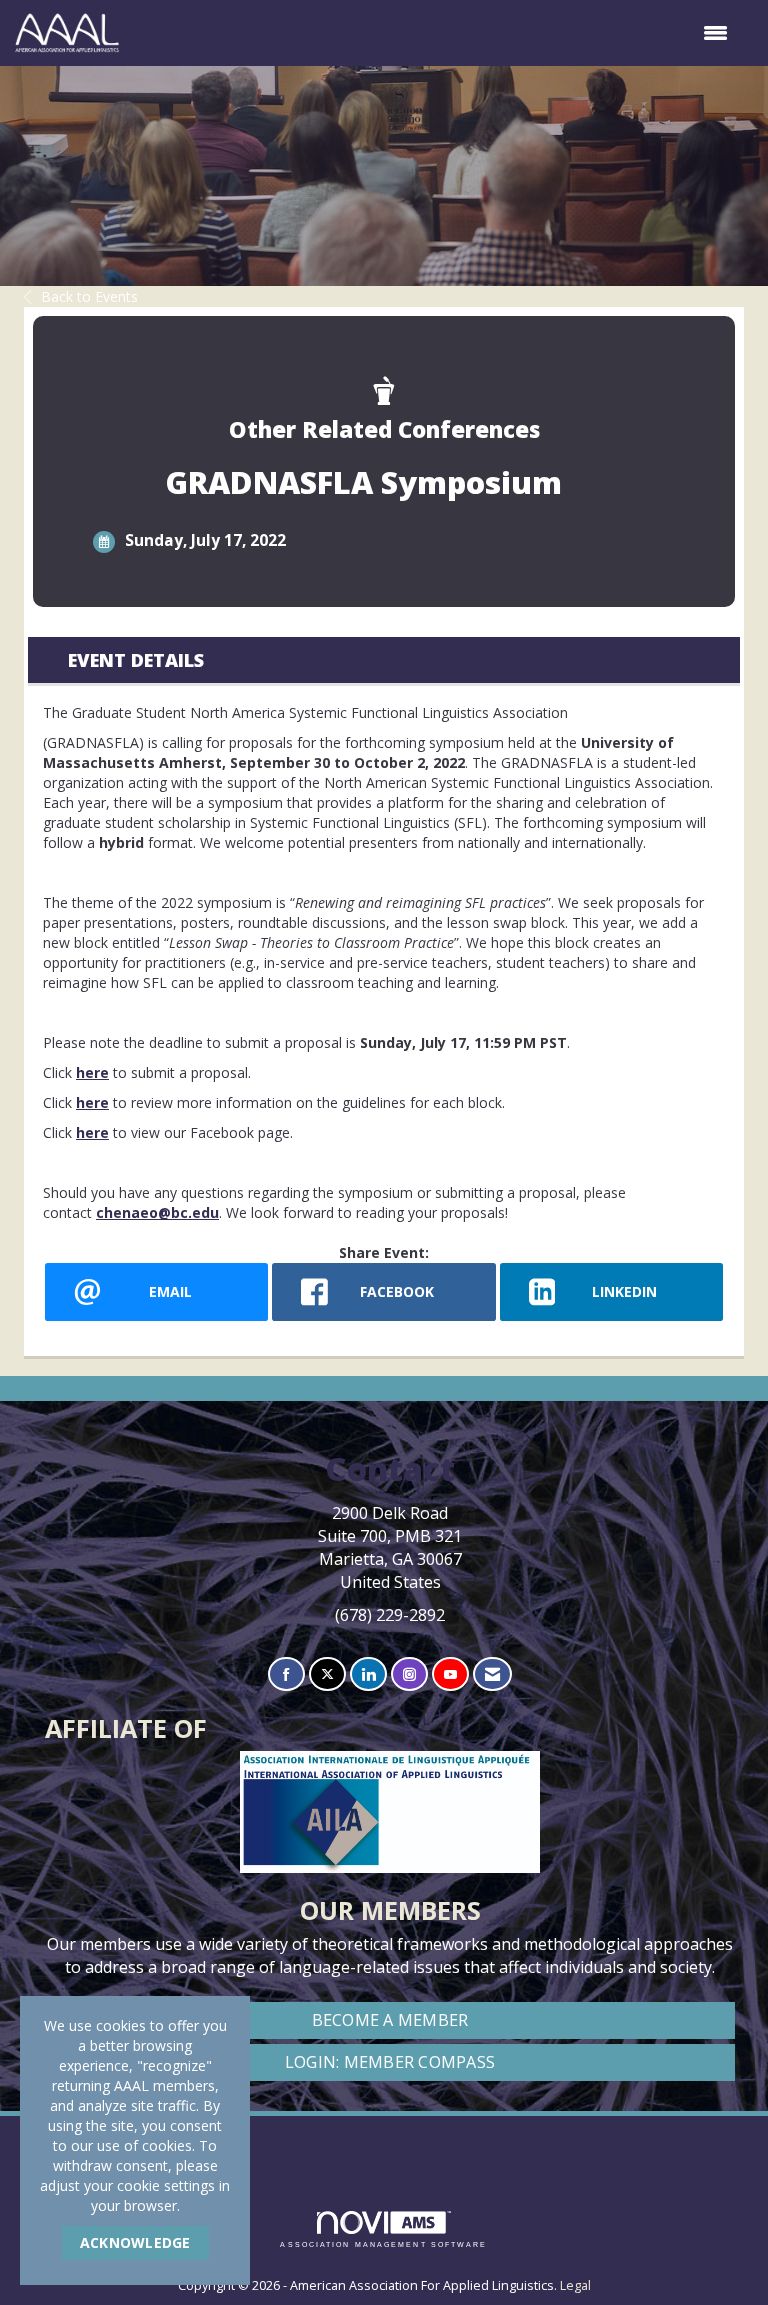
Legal (575, 2285)
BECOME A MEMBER (390, 2020)
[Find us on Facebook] (286, 1674)
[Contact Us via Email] (492, 1674)
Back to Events (89, 296)
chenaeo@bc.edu (157, 1212)
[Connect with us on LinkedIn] (368, 1674)
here (92, 1072)
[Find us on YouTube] (450, 1674)
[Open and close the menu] (433, 33)
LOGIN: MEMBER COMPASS (390, 2062)
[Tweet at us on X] (327, 1674)
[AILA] (384, 2141)
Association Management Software (383, 2244)
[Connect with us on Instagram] (409, 1674)
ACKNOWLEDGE (135, 2242)
